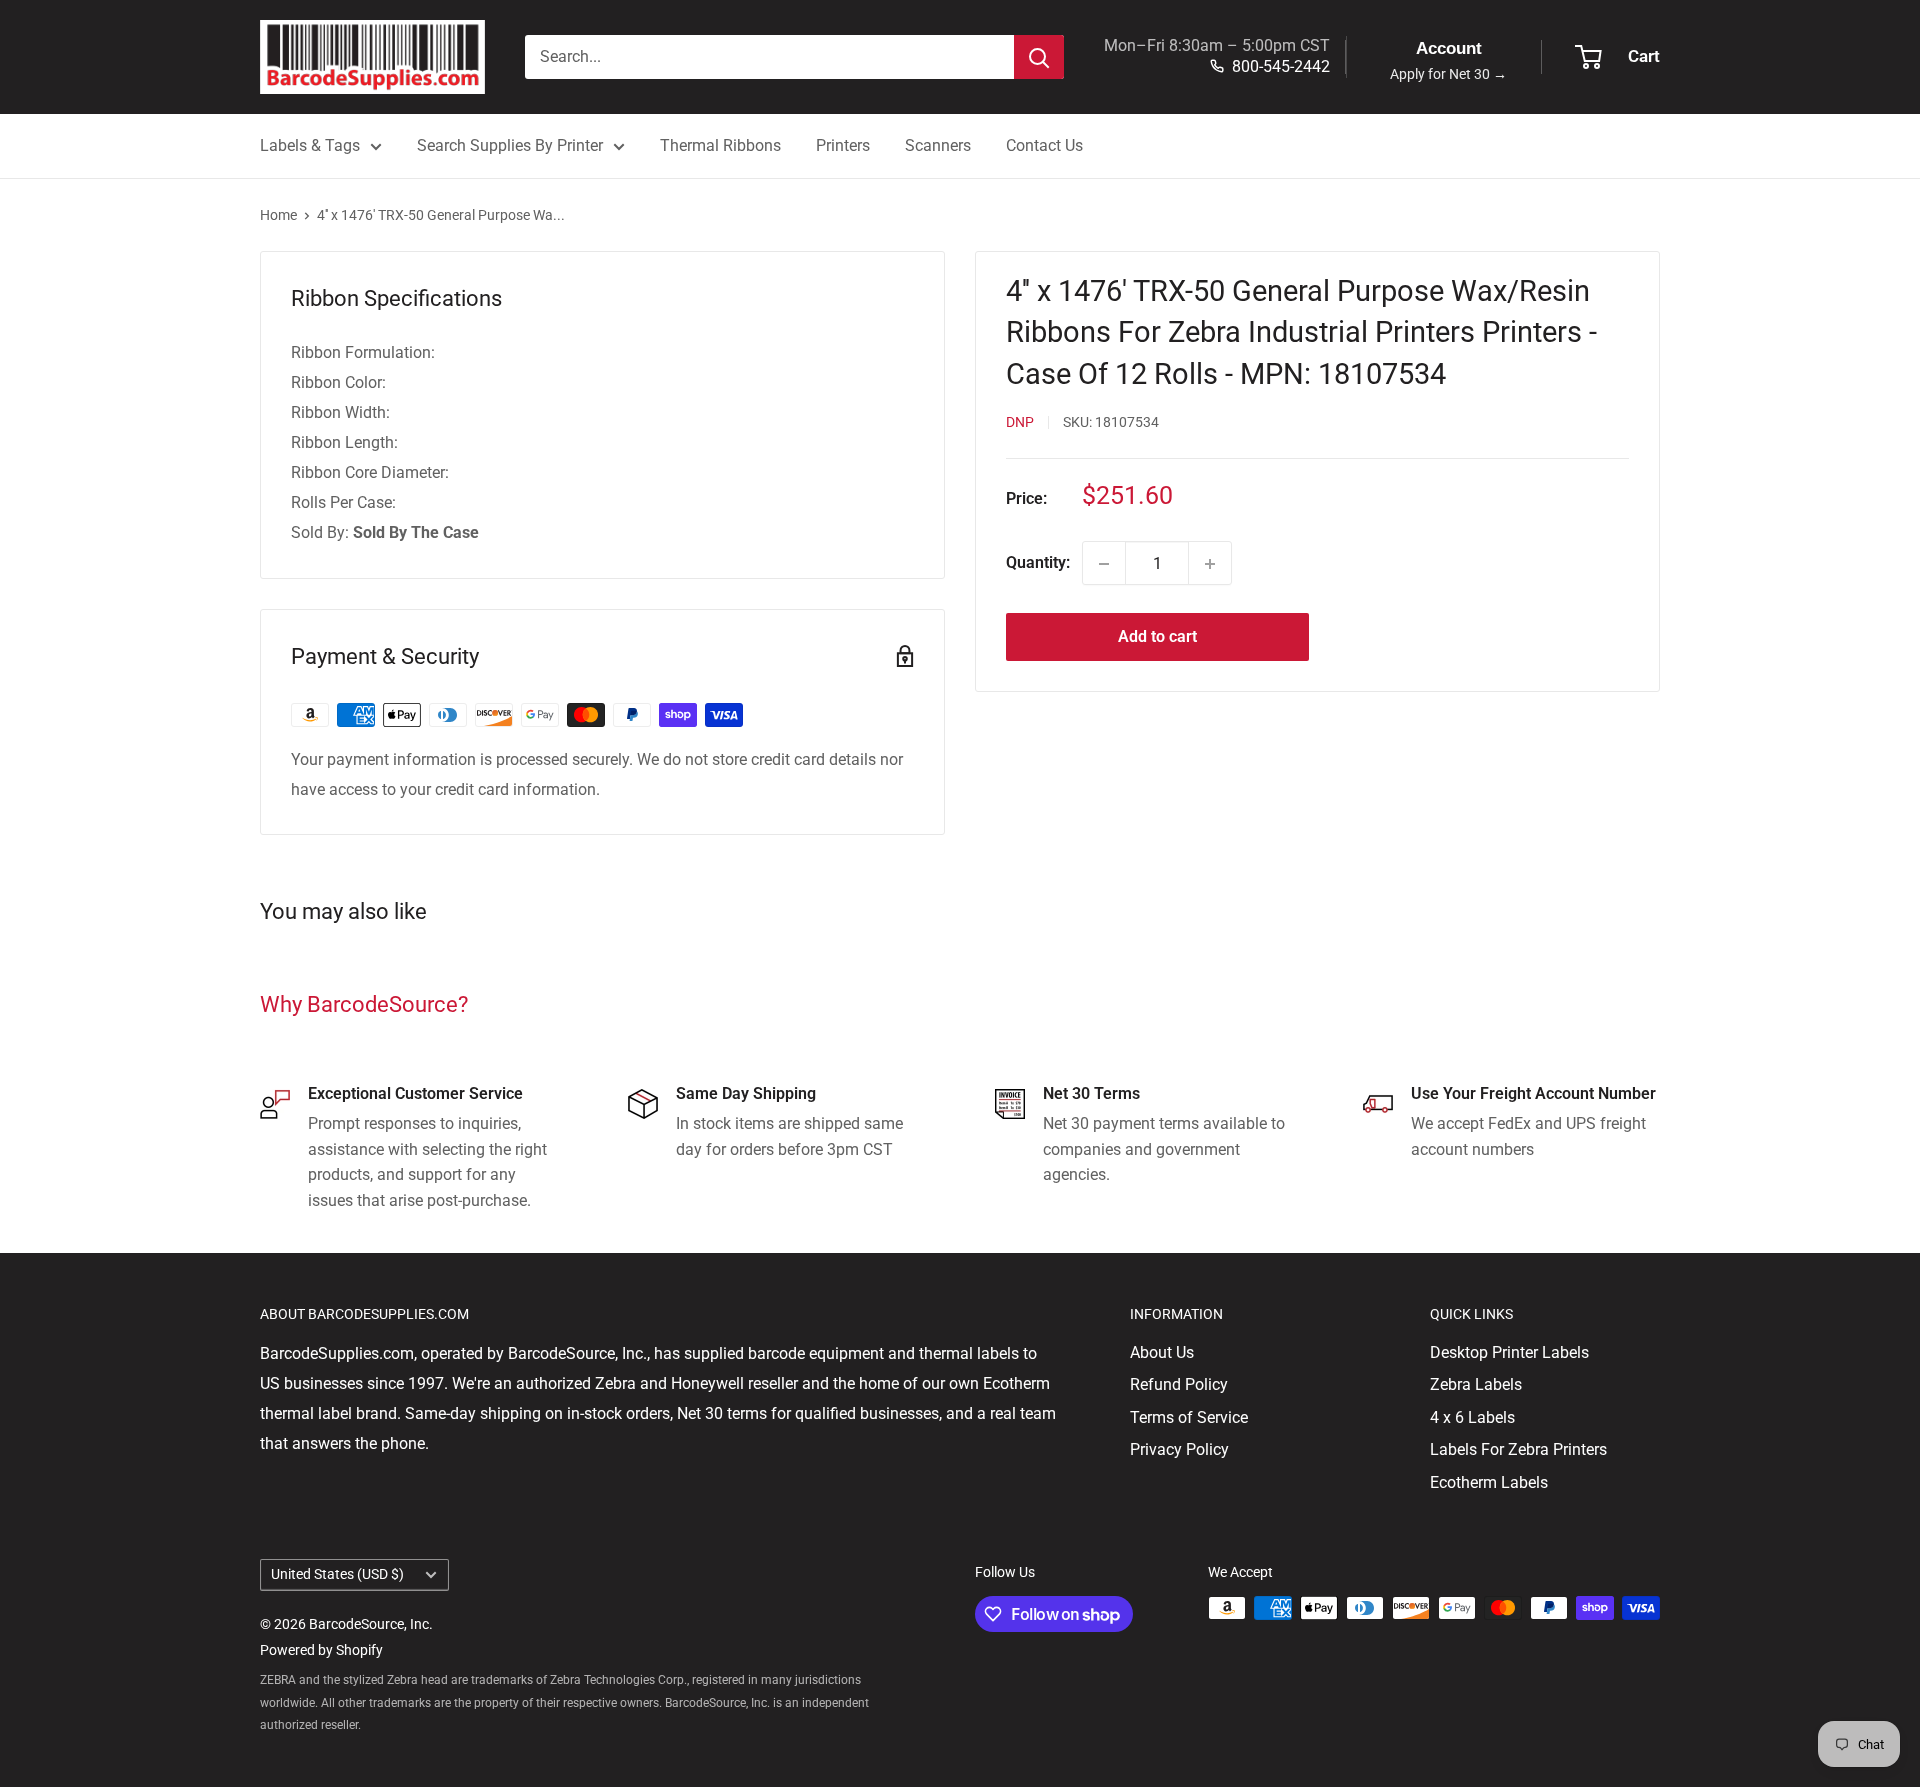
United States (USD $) (337, 1574)
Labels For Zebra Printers (1518, 1449)
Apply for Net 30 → (1448, 74)
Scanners (938, 145)
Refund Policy (1179, 1384)
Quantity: (1038, 563)
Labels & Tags (310, 145)
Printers (843, 145)
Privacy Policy (1179, 1449)
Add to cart (1157, 637)
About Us (1162, 1352)
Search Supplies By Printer (510, 145)
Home (278, 215)
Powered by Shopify (321, 1650)
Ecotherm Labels (1489, 1482)
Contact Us (1044, 145)
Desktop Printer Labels (1509, 1352)
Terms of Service (1189, 1417)
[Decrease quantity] (1104, 564)
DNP (1020, 423)
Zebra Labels (1476, 1384)
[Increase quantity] (1210, 564)
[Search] (1039, 57)
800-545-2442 (1281, 66)
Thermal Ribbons (720, 145)
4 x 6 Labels (1472, 1417)
